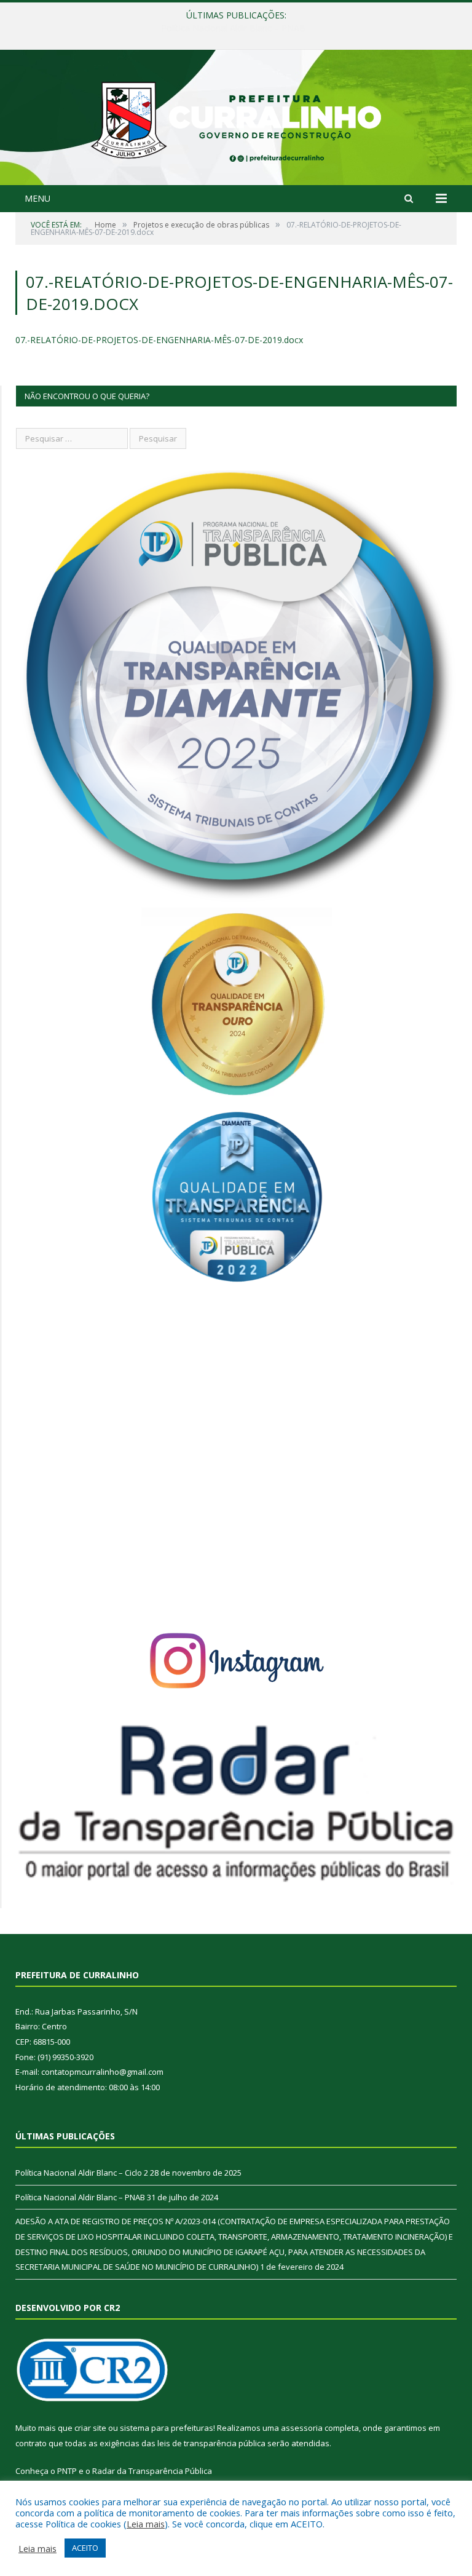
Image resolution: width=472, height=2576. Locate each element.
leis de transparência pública (211, 2443)
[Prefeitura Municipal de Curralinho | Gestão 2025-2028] (236, 119)
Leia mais (146, 2524)
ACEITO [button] (85, 2548)
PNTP (67, 2471)
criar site (90, 2428)
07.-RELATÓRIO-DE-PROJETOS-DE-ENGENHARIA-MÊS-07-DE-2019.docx (159, 340)
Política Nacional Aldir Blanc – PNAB (233, 28)
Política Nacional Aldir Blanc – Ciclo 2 (82, 2173)
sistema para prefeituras (167, 2428)
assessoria (302, 2428)
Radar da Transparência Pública (152, 2471)
